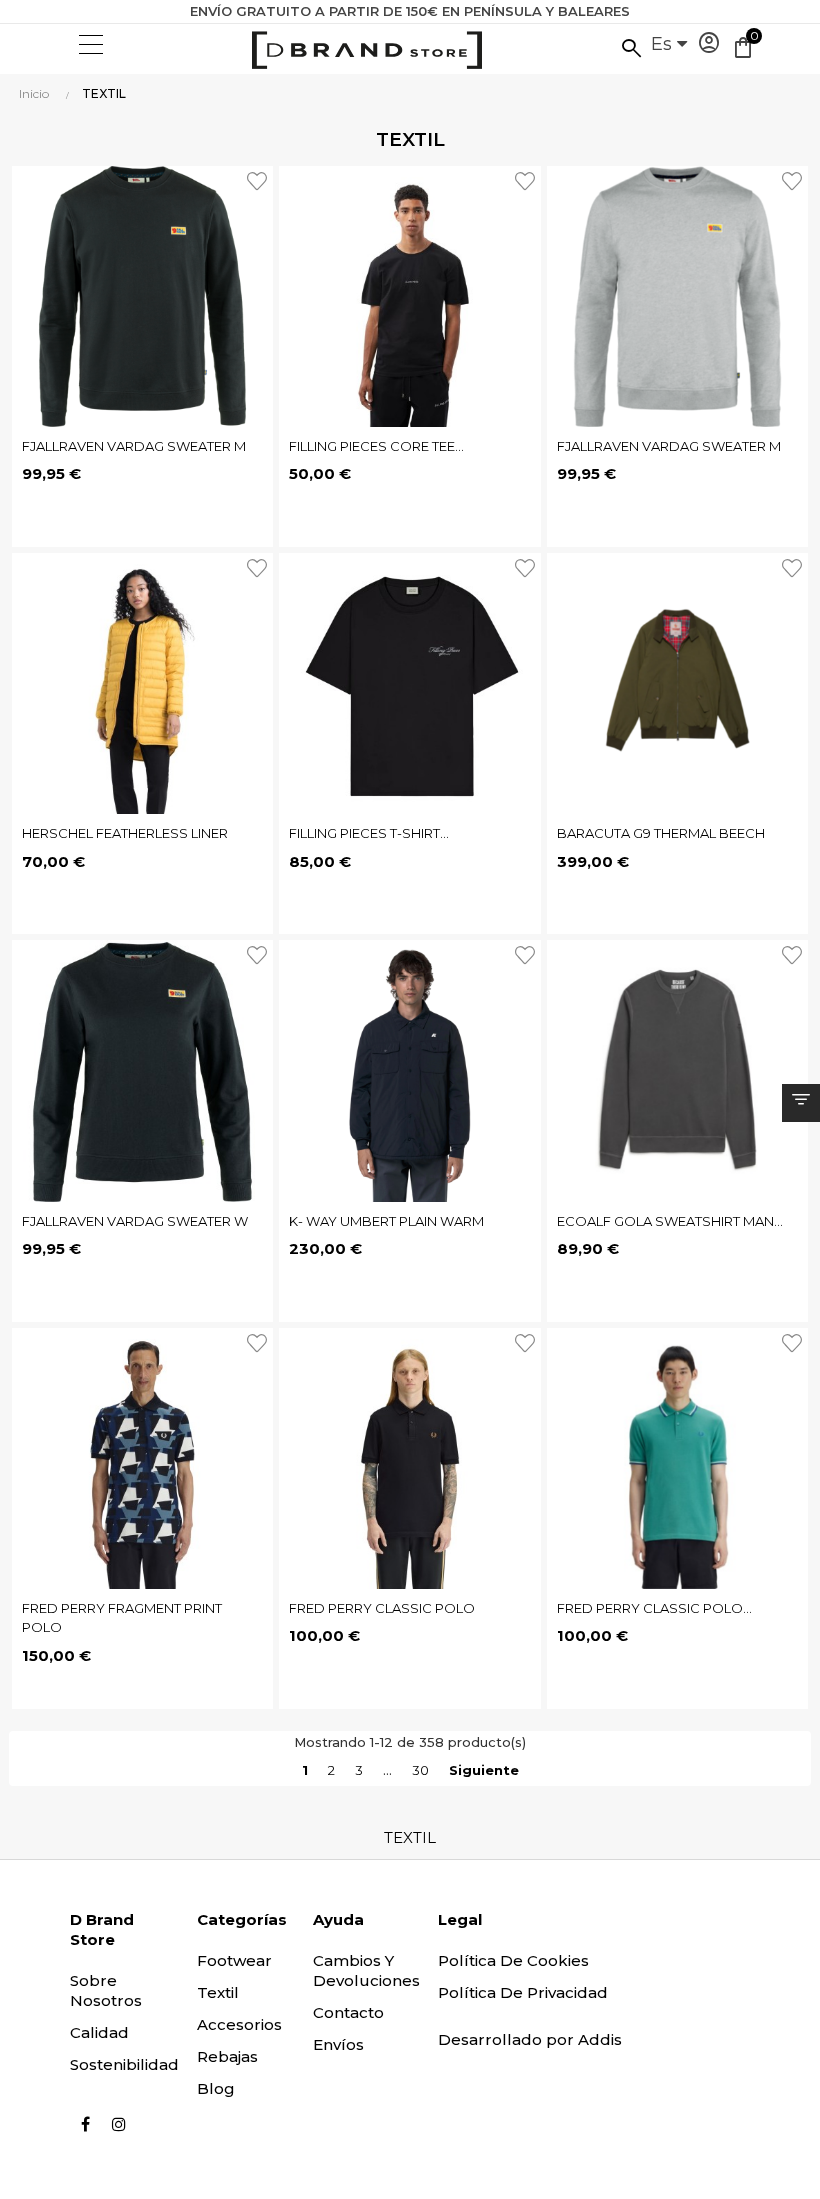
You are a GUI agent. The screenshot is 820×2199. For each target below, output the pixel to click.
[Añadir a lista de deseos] (260, 178)
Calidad (99, 2032)
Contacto (348, 2012)
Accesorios (239, 2024)
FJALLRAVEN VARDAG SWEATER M (134, 446)
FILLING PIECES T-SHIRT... (369, 833)
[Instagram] (119, 2124)
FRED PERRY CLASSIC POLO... (654, 1608)
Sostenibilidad (124, 2064)
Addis (600, 2039)
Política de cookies (513, 1960)
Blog (216, 2088)
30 (420, 1770)
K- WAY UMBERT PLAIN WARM (386, 1221)
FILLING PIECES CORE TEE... (376, 446)
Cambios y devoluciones (366, 1970)
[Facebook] (85, 2124)
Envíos (338, 2044)
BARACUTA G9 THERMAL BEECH (661, 833)
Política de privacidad (523, 1992)
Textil (218, 1992)
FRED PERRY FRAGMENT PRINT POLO (122, 1618)
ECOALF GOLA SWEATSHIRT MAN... (670, 1221)
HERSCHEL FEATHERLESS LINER (125, 833)
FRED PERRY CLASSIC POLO (382, 1608)
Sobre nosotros (106, 1990)
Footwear (234, 1960)
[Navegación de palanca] (89, 45)
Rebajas (227, 2056)
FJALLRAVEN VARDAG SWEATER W (135, 1221)
